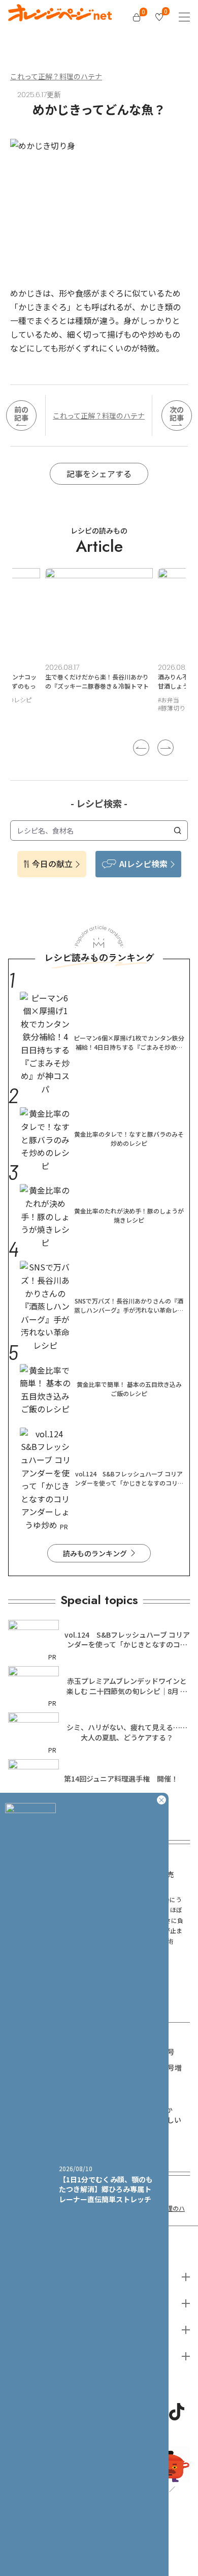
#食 (162, 716)
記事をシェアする (99, 473)
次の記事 (177, 414)
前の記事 (21, 414)
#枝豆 (118, 700)
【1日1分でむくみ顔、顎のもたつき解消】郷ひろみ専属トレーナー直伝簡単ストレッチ (106, 2189)
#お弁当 (56, 700)
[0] (137, 17)
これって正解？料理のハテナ (56, 76)
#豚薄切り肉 (62, 708)
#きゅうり (88, 700)
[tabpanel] (99, 646)
